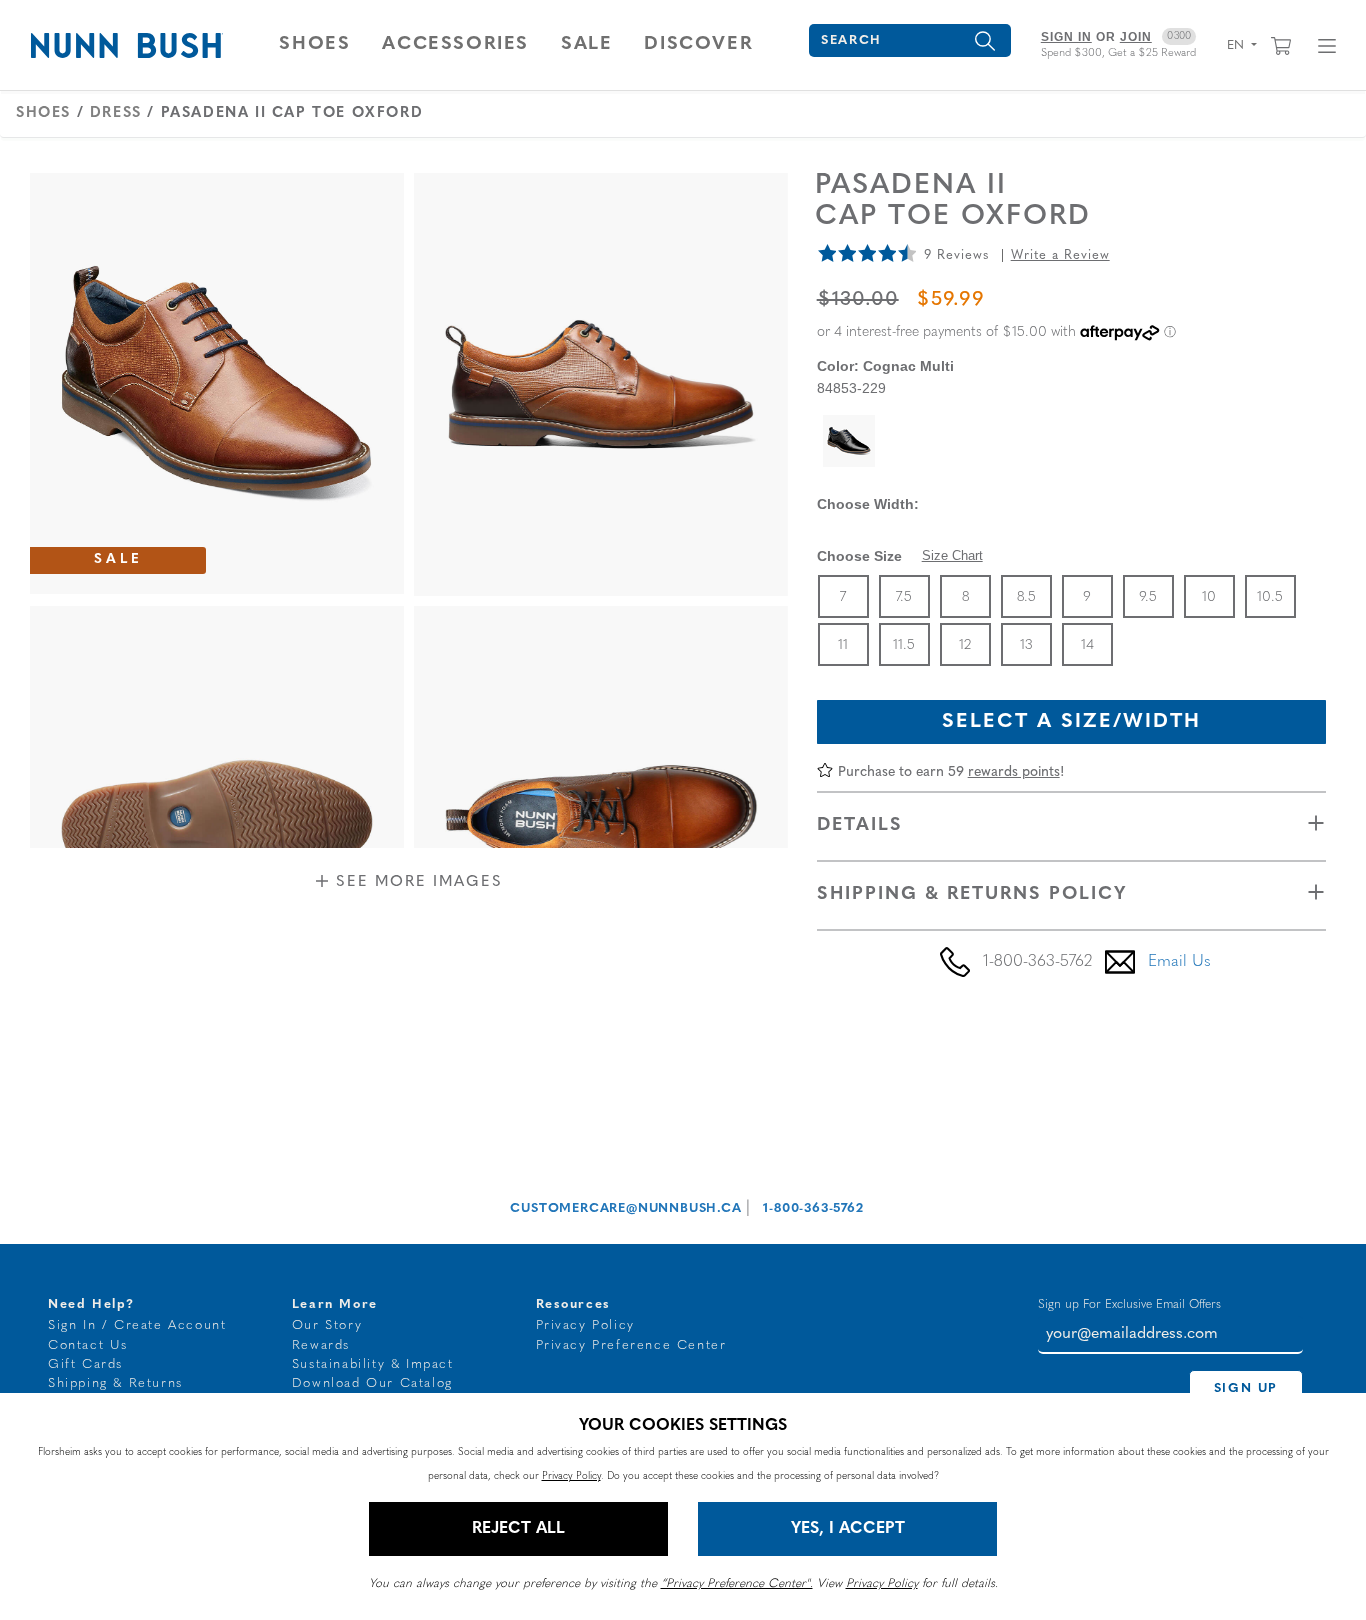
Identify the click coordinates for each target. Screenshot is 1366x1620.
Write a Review (1060, 255)
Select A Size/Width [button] (1071, 722)
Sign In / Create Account (137, 1325)
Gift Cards (85, 1364)
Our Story (327, 1325)
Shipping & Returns (115, 1383)
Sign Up (1246, 1388)
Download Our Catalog (372, 1383)
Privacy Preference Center (631, 1345)
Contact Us (88, 1345)
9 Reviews (956, 255)
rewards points (1014, 772)
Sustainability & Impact (373, 1364)
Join (1136, 37)
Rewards (321, 1345)
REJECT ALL (518, 1529)
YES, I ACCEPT (848, 1529)
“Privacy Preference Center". (737, 1584)
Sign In (1066, 37)
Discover (698, 44)
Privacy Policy (585, 1325)
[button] (314, 45)
